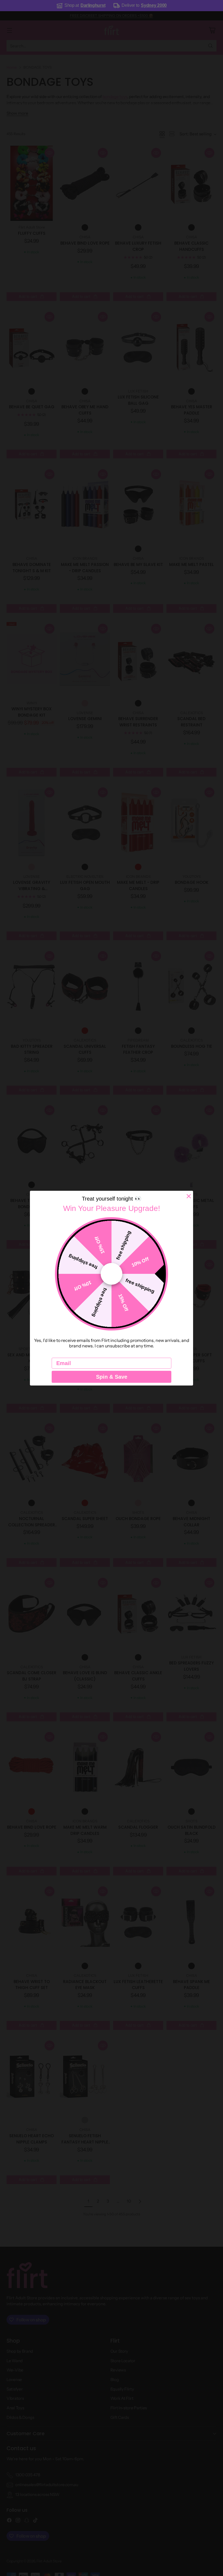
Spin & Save (112, 1377)
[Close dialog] (189, 1196)
